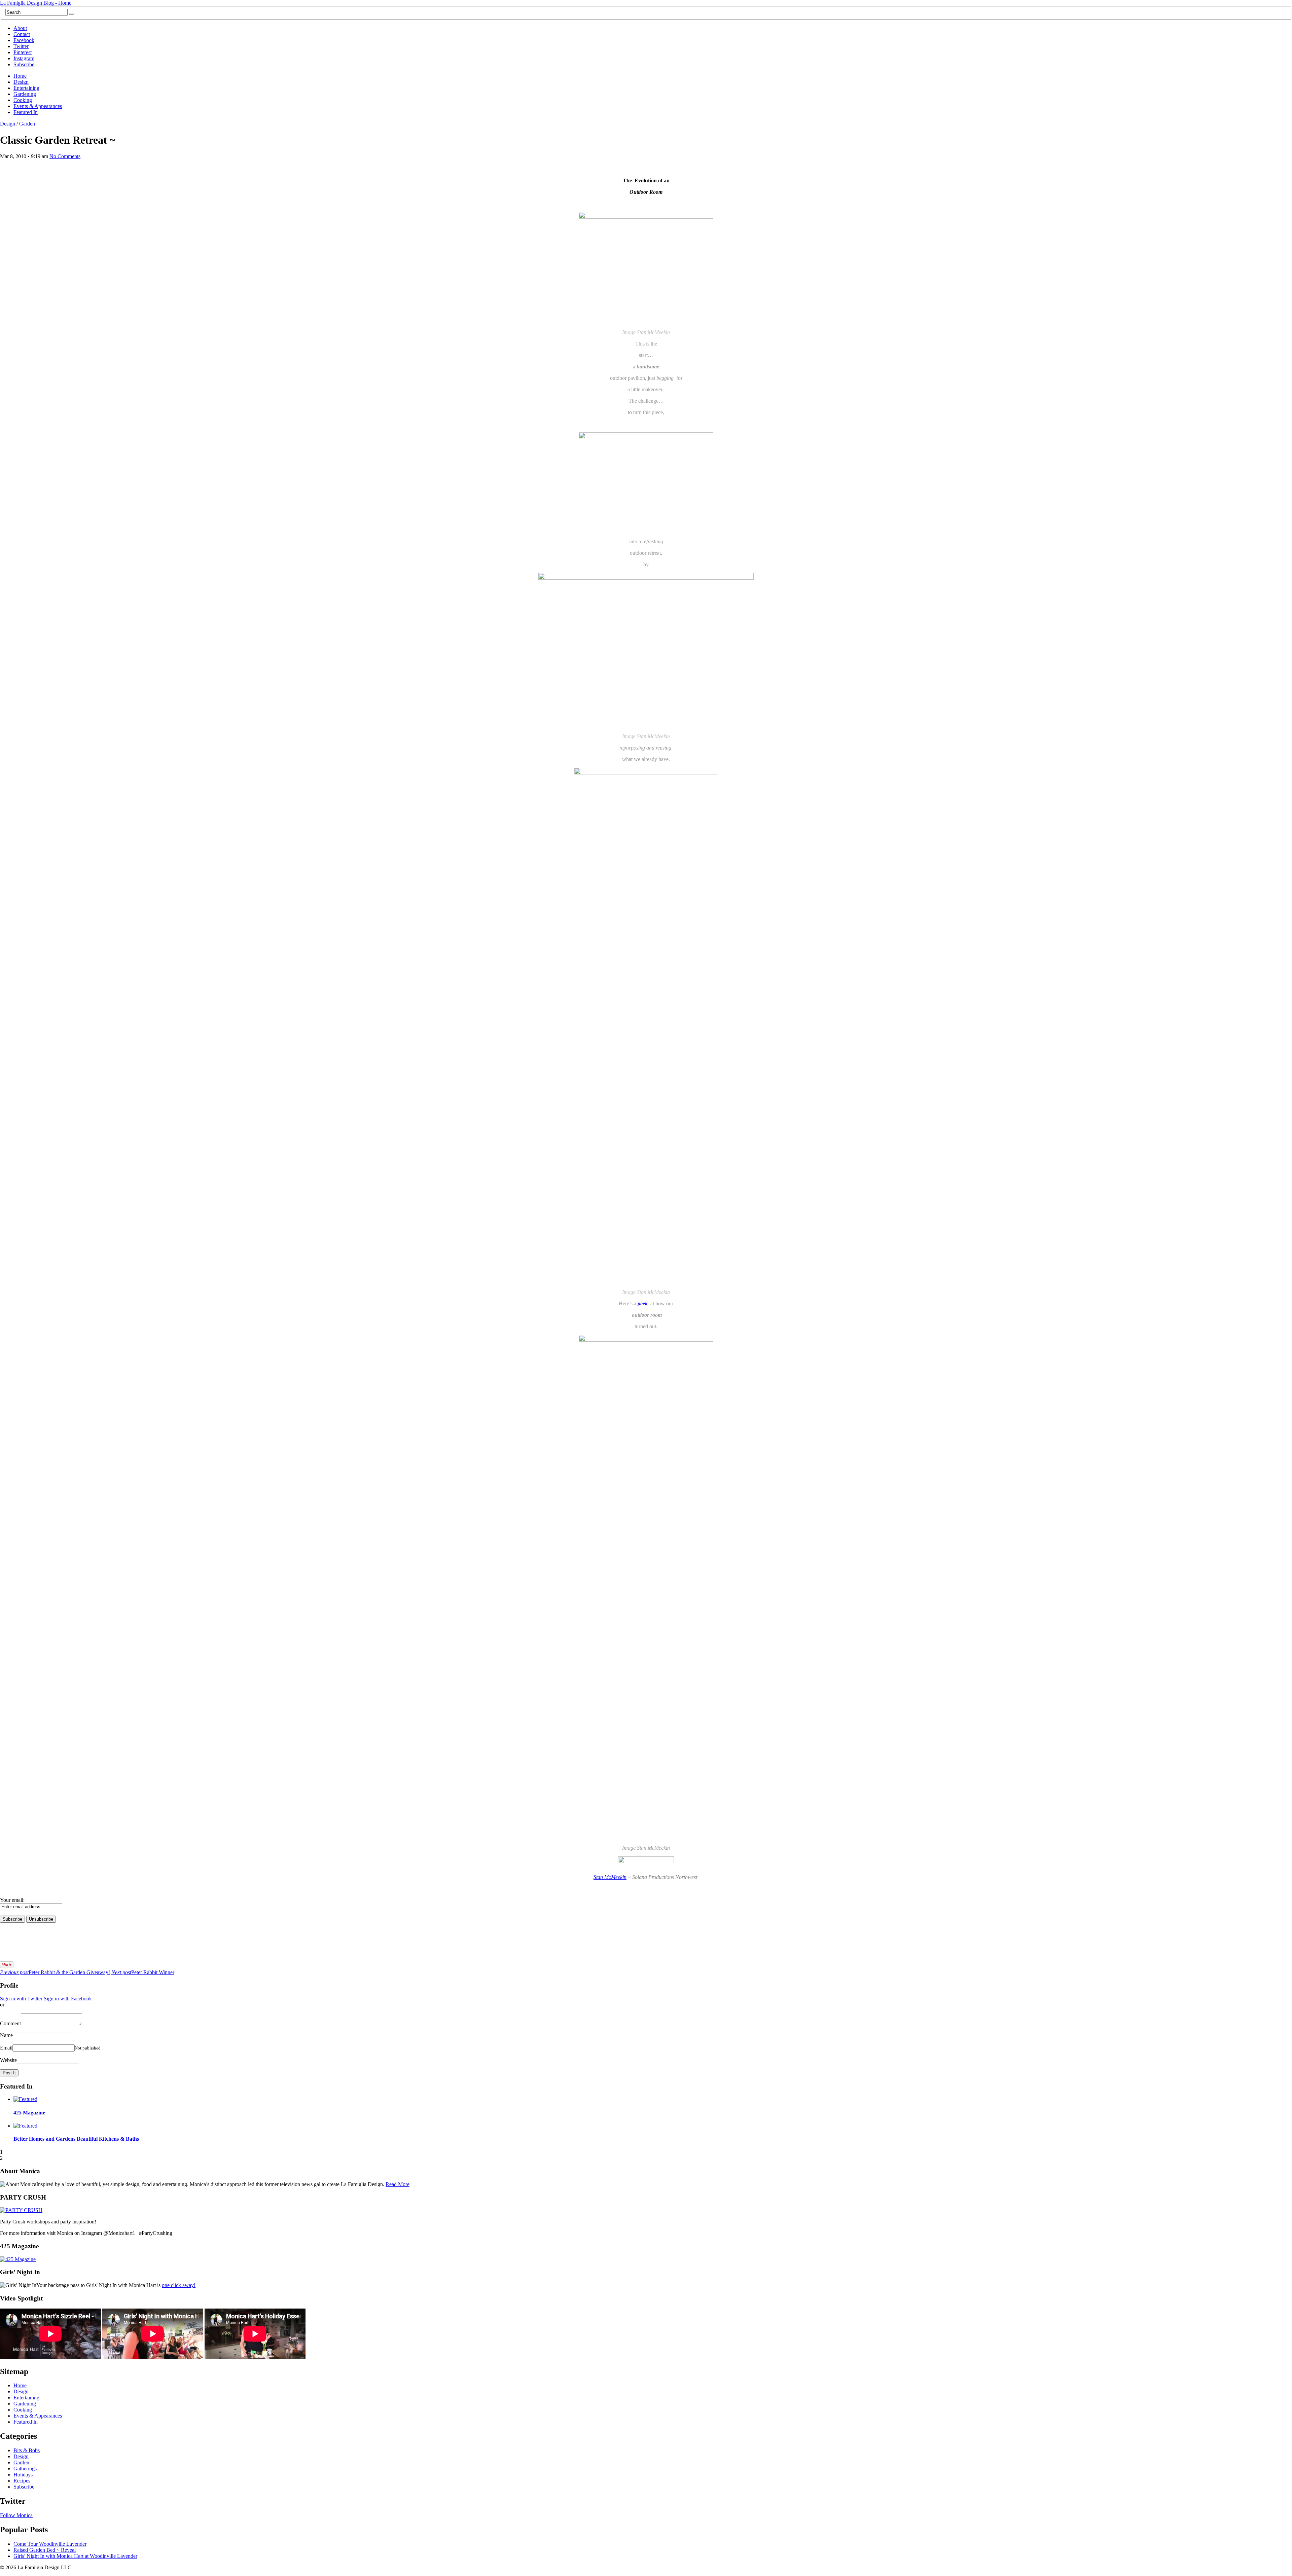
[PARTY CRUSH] (21, 2210)
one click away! (179, 2285)
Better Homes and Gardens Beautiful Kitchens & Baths (76, 2139)
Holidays (23, 2475)
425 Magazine (29, 2113)
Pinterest (23, 52)
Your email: (12, 1900)
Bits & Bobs (27, 2450)
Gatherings (25, 2469)
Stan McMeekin (610, 1877)
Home (20, 76)
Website (8, 2060)
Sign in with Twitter (21, 1999)
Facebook (24, 40)
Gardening (25, 94)
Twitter (21, 46)
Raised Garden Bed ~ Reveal (45, 2550)
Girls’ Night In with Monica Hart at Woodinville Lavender (75, 2556)
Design (21, 82)
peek (642, 1303)
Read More (398, 2184)
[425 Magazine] (18, 2259)
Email (6, 2048)
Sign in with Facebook (68, 1999)
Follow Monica (16, 2515)
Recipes (22, 2481)
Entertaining (26, 88)
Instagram (24, 58)
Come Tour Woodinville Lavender (50, 2544)
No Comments (65, 156)
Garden (27, 124)
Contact (22, 34)
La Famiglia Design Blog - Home (36, 3)
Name (6, 2035)
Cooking (23, 100)
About (20, 28)
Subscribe (24, 64)
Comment (10, 2023)
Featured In (26, 112)
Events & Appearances (38, 106)
